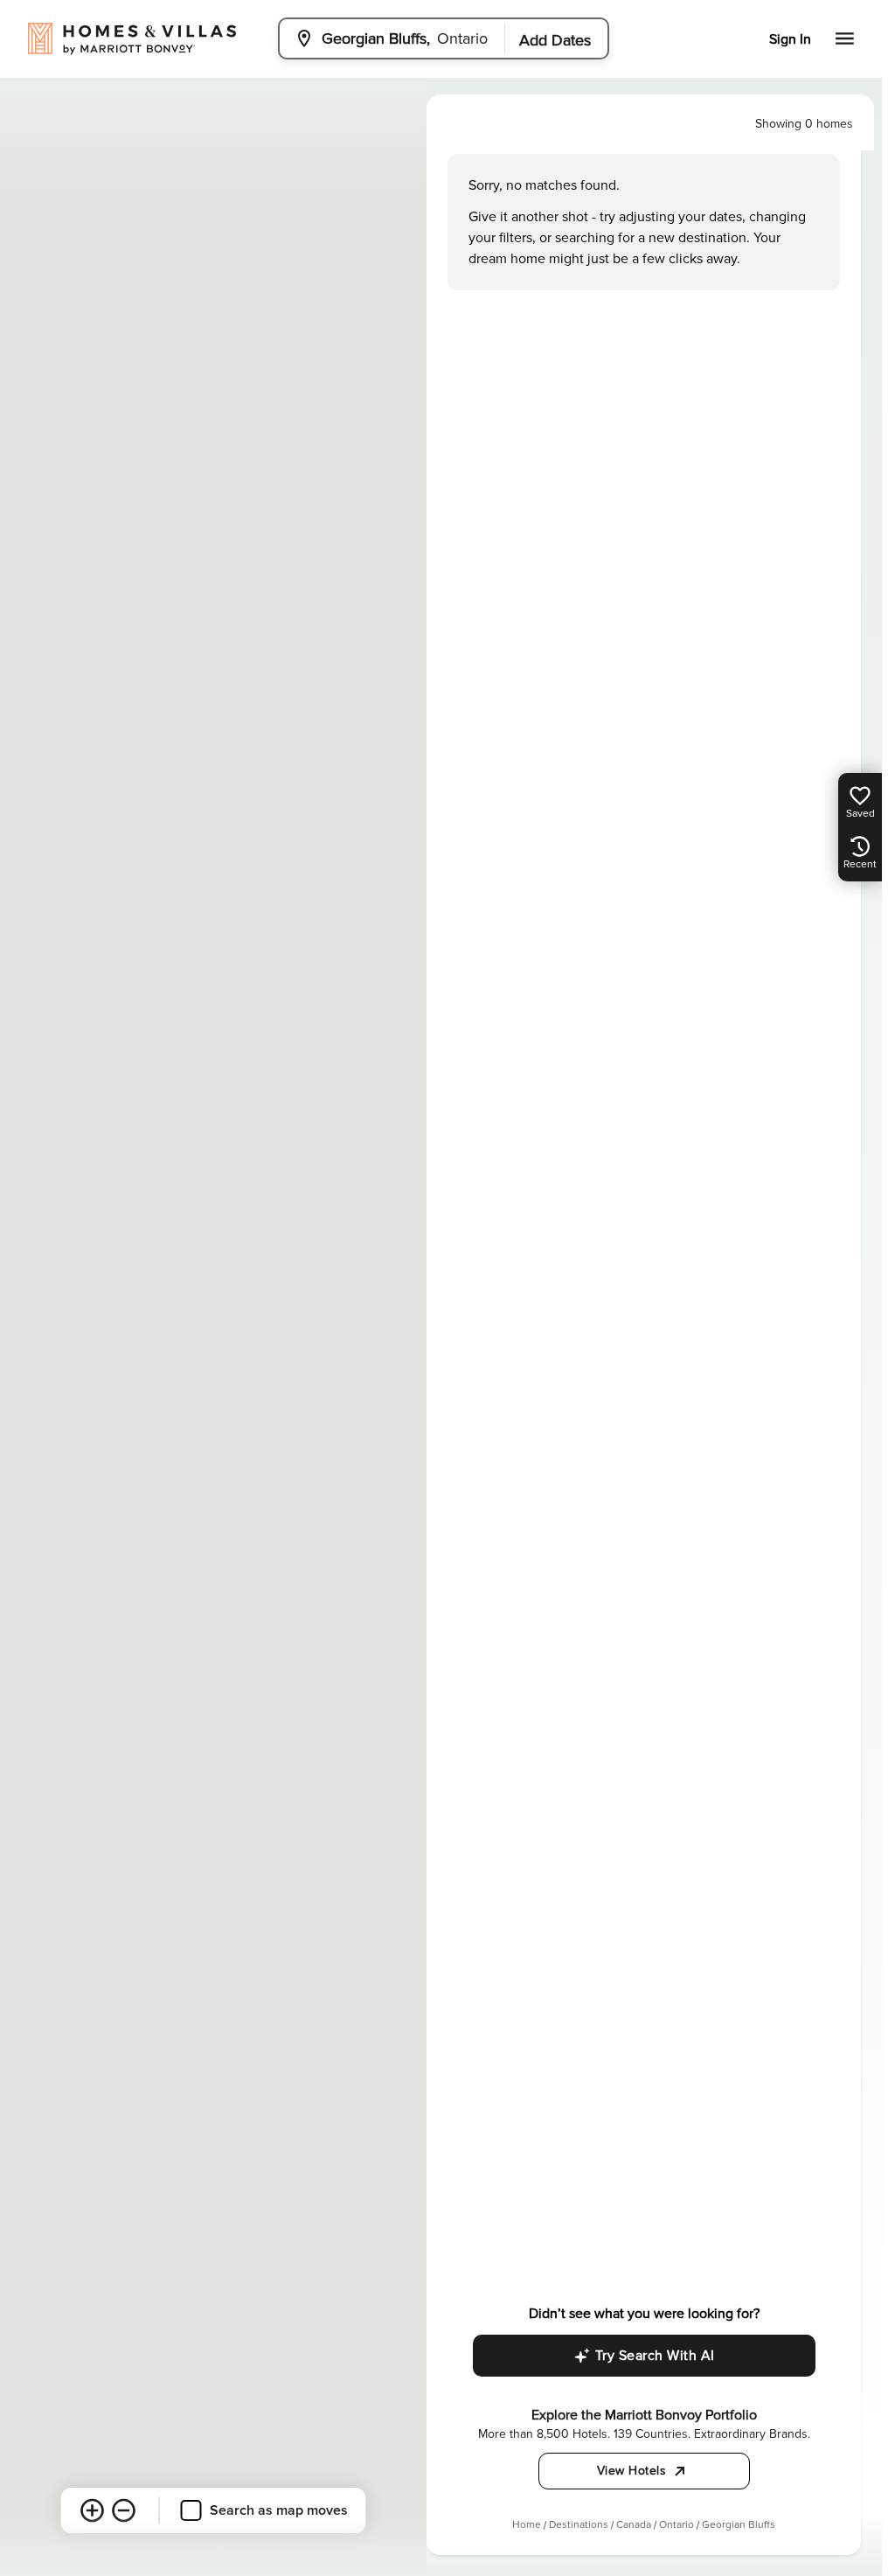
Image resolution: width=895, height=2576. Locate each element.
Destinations (579, 2525)
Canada (634, 2525)
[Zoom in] (93, 2510)
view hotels (632, 2471)
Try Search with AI (655, 2356)
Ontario (676, 2525)
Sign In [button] (790, 39)
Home (527, 2525)
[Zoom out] (124, 2510)
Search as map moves (279, 2510)
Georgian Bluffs (739, 2525)
